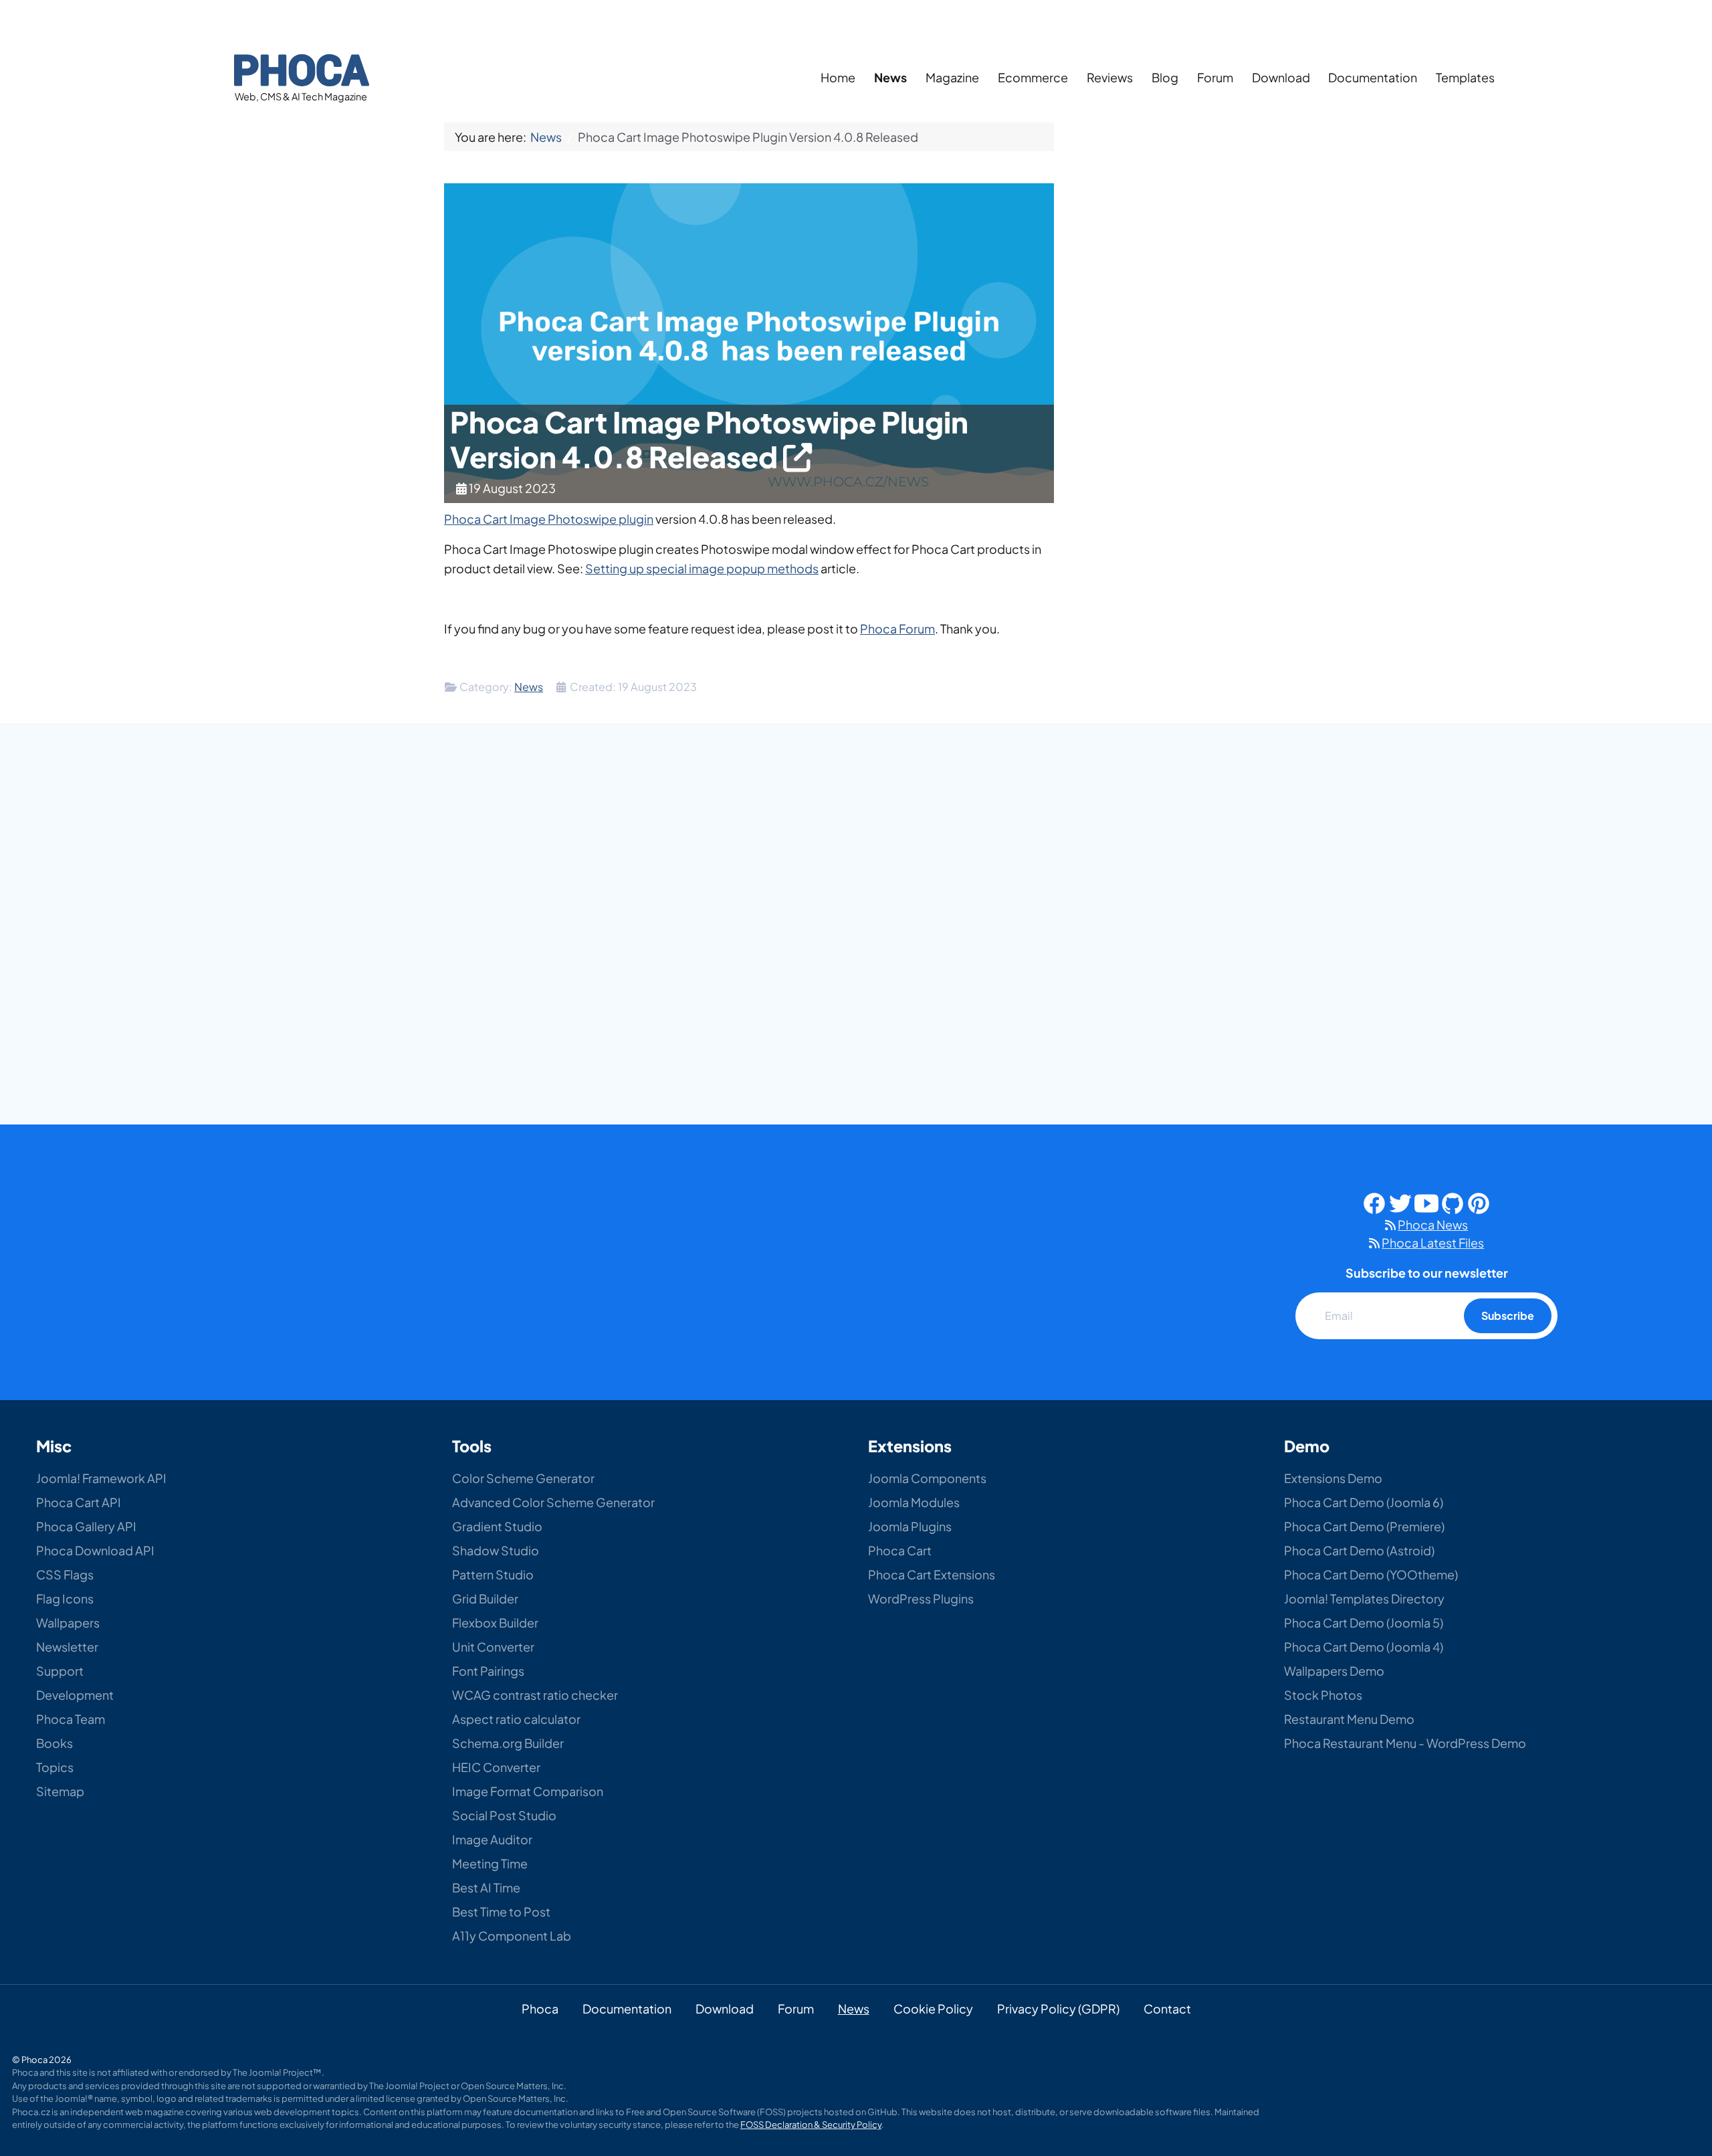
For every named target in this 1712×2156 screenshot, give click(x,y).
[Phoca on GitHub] (1453, 1202)
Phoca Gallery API (86, 1526)
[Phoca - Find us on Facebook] (1374, 1202)
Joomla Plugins (910, 1526)
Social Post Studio (504, 1815)
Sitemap (60, 1791)
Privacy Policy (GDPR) (1058, 2008)
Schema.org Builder (508, 1743)
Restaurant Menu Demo (1349, 1719)
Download (1281, 77)
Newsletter (67, 1647)
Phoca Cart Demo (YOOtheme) (1371, 1574)
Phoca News (1433, 1224)
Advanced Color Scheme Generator (553, 1502)
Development (75, 1695)
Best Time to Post (501, 1912)
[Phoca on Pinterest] (1479, 1202)
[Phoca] (302, 68)
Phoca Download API (95, 1550)
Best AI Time (486, 1887)
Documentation (1373, 77)
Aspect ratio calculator (516, 1719)
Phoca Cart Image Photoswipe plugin (549, 519)
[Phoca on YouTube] (1426, 1202)
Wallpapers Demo (1334, 1671)
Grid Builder (485, 1598)
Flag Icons (65, 1598)
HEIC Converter (496, 1767)
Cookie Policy (933, 2008)
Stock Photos (1323, 1695)
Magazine (952, 77)
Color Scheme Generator (523, 1478)
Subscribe (1508, 1315)
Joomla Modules (914, 1502)
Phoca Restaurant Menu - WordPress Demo (1405, 1743)
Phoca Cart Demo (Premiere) (1364, 1526)
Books (55, 1743)
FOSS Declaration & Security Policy (811, 2125)
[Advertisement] (1177, 334)
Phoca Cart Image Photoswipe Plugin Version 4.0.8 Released (709, 439)
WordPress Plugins (921, 1598)
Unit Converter (493, 1647)
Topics (55, 1767)
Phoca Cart (900, 1550)
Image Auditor (492, 1839)
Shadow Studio (496, 1550)
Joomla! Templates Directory (1364, 1598)
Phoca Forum (897, 628)
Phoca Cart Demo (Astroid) (1359, 1550)
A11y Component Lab (512, 1936)
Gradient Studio (497, 1526)
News (890, 77)
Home (838, 77)
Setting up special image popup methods (702, 568)
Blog (1165, 77)
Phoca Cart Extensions (932, 1574)
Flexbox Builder (495, 1623)
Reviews (1110, 77)
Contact (1167, 2008)
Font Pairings (488, 1671)
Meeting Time (490, 1863)
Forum (1215, 77)
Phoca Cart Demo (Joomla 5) (1364, 1623)
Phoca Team (71, 1719)
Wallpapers (68, 1623)
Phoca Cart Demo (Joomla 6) (1364, 1502)
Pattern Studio (493, 1574)
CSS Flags (65, 1574)
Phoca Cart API (79, 1502)
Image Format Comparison (528, 1791)
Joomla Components (927, 1478)
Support (60, 1671)
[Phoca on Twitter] (1400, 1202)
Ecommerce (1033, 77)
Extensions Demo (1333, 1478)
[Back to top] (1670, 2063)
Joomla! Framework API (101, 1478)
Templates (1465, 77)
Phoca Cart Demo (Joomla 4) (1364, 1647)
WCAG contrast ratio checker (535, 1695)
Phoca (540, 2008)
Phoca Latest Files (1433, 1243)
